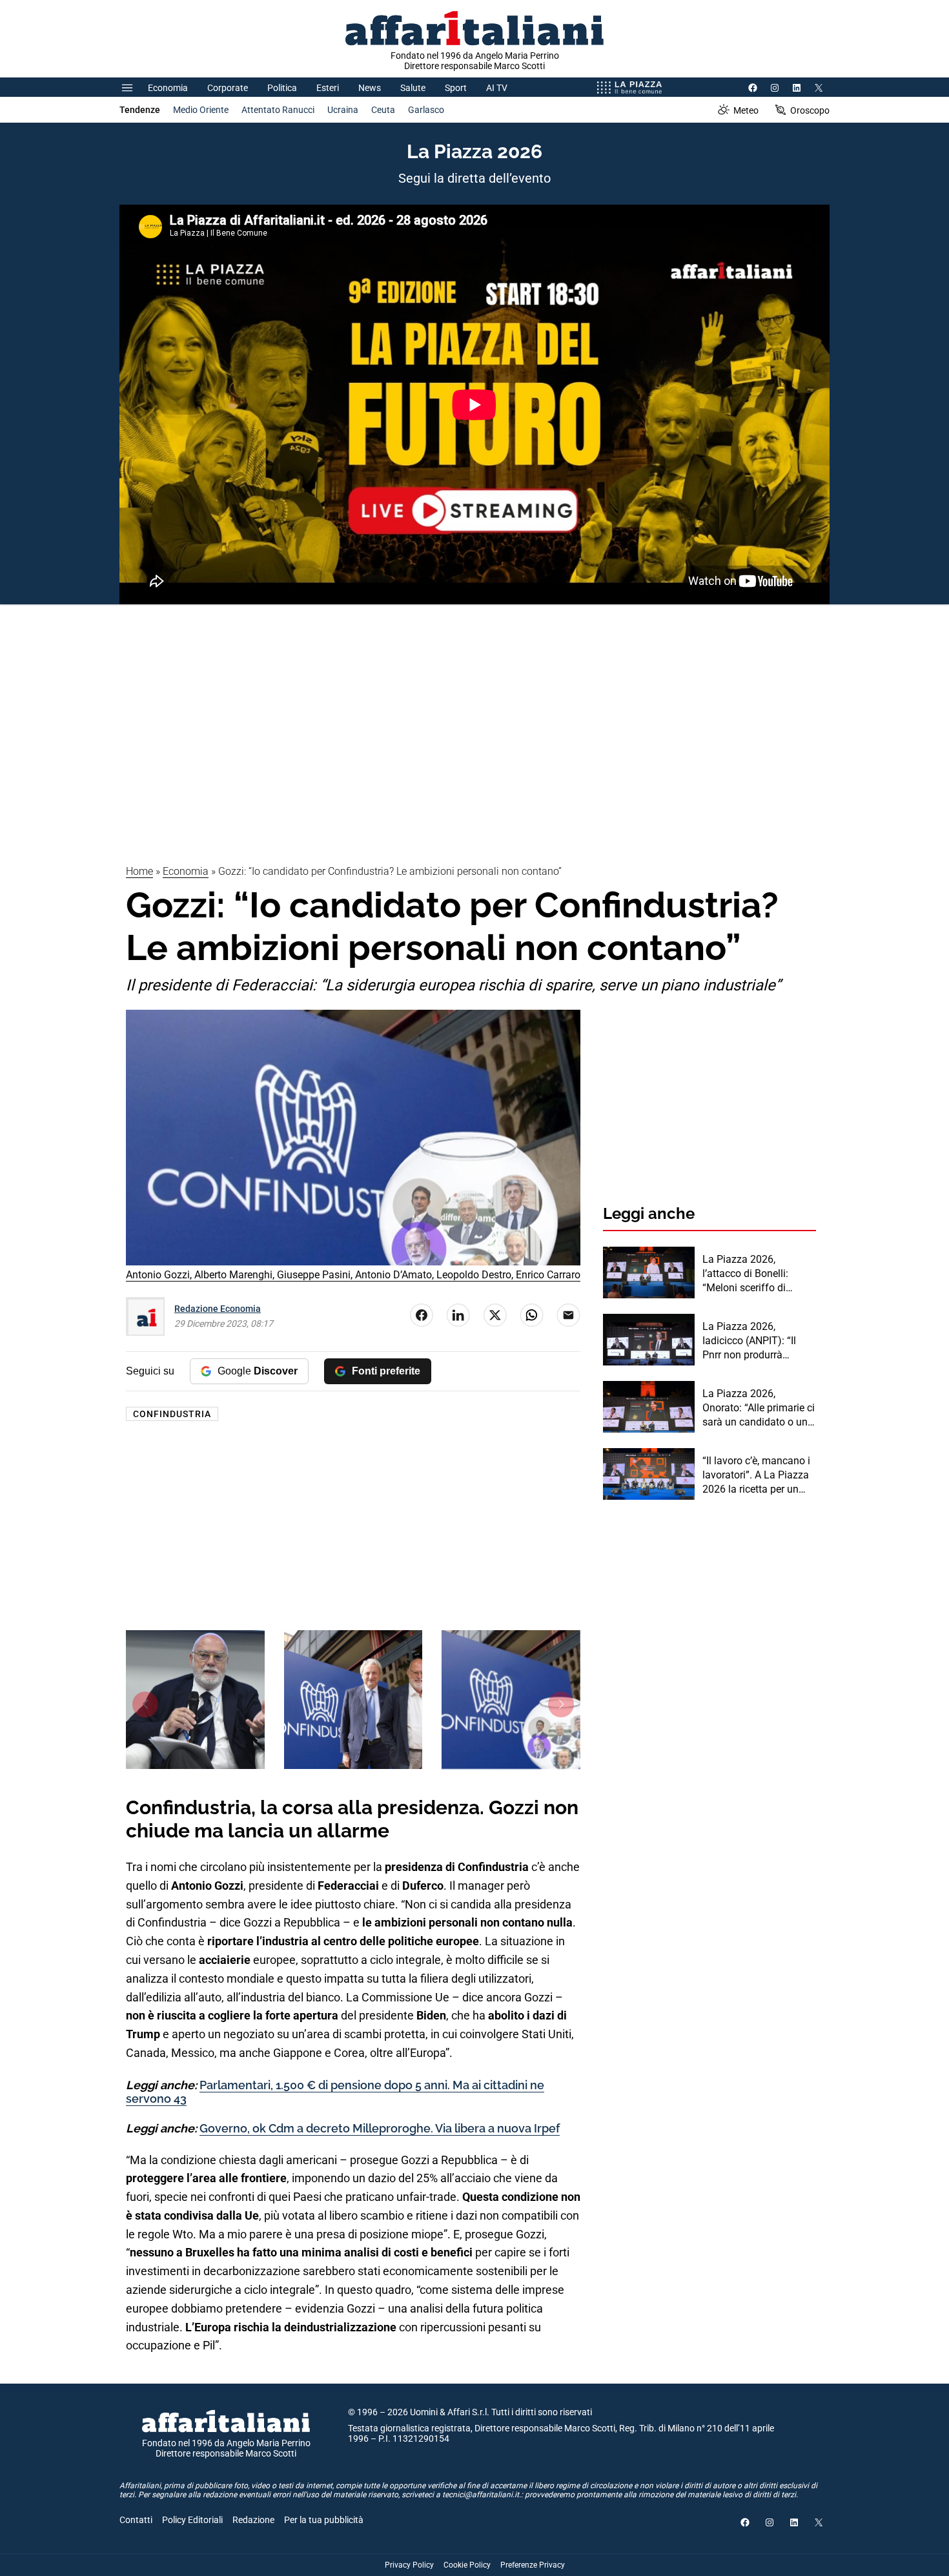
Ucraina (343, 110)
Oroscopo (810, 110)
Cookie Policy (467, 2565)
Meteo (746, 110)
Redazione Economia (218, 1309)
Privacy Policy (409, 2565)
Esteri (328, 88)
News (370, 88)
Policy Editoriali (192, 2520)
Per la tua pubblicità (324, 2520)
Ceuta (383, 110)
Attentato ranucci (278, 110)
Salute (413, 88)
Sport (456, 88)
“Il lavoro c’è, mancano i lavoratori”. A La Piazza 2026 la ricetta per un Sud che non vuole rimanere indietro (756, 1476)
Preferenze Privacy (533, 2565)
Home (139, 871)
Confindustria (172, 1414)
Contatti (136, 2520)
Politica (282, 88)
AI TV (497, 88)
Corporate (228, 88)
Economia (168, 88)
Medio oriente (201, 110)
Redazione (253, 2520)
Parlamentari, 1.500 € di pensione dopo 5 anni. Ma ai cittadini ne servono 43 (335, 2092)
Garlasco (426, 110)
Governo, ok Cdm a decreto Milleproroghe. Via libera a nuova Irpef (380, 2128)
